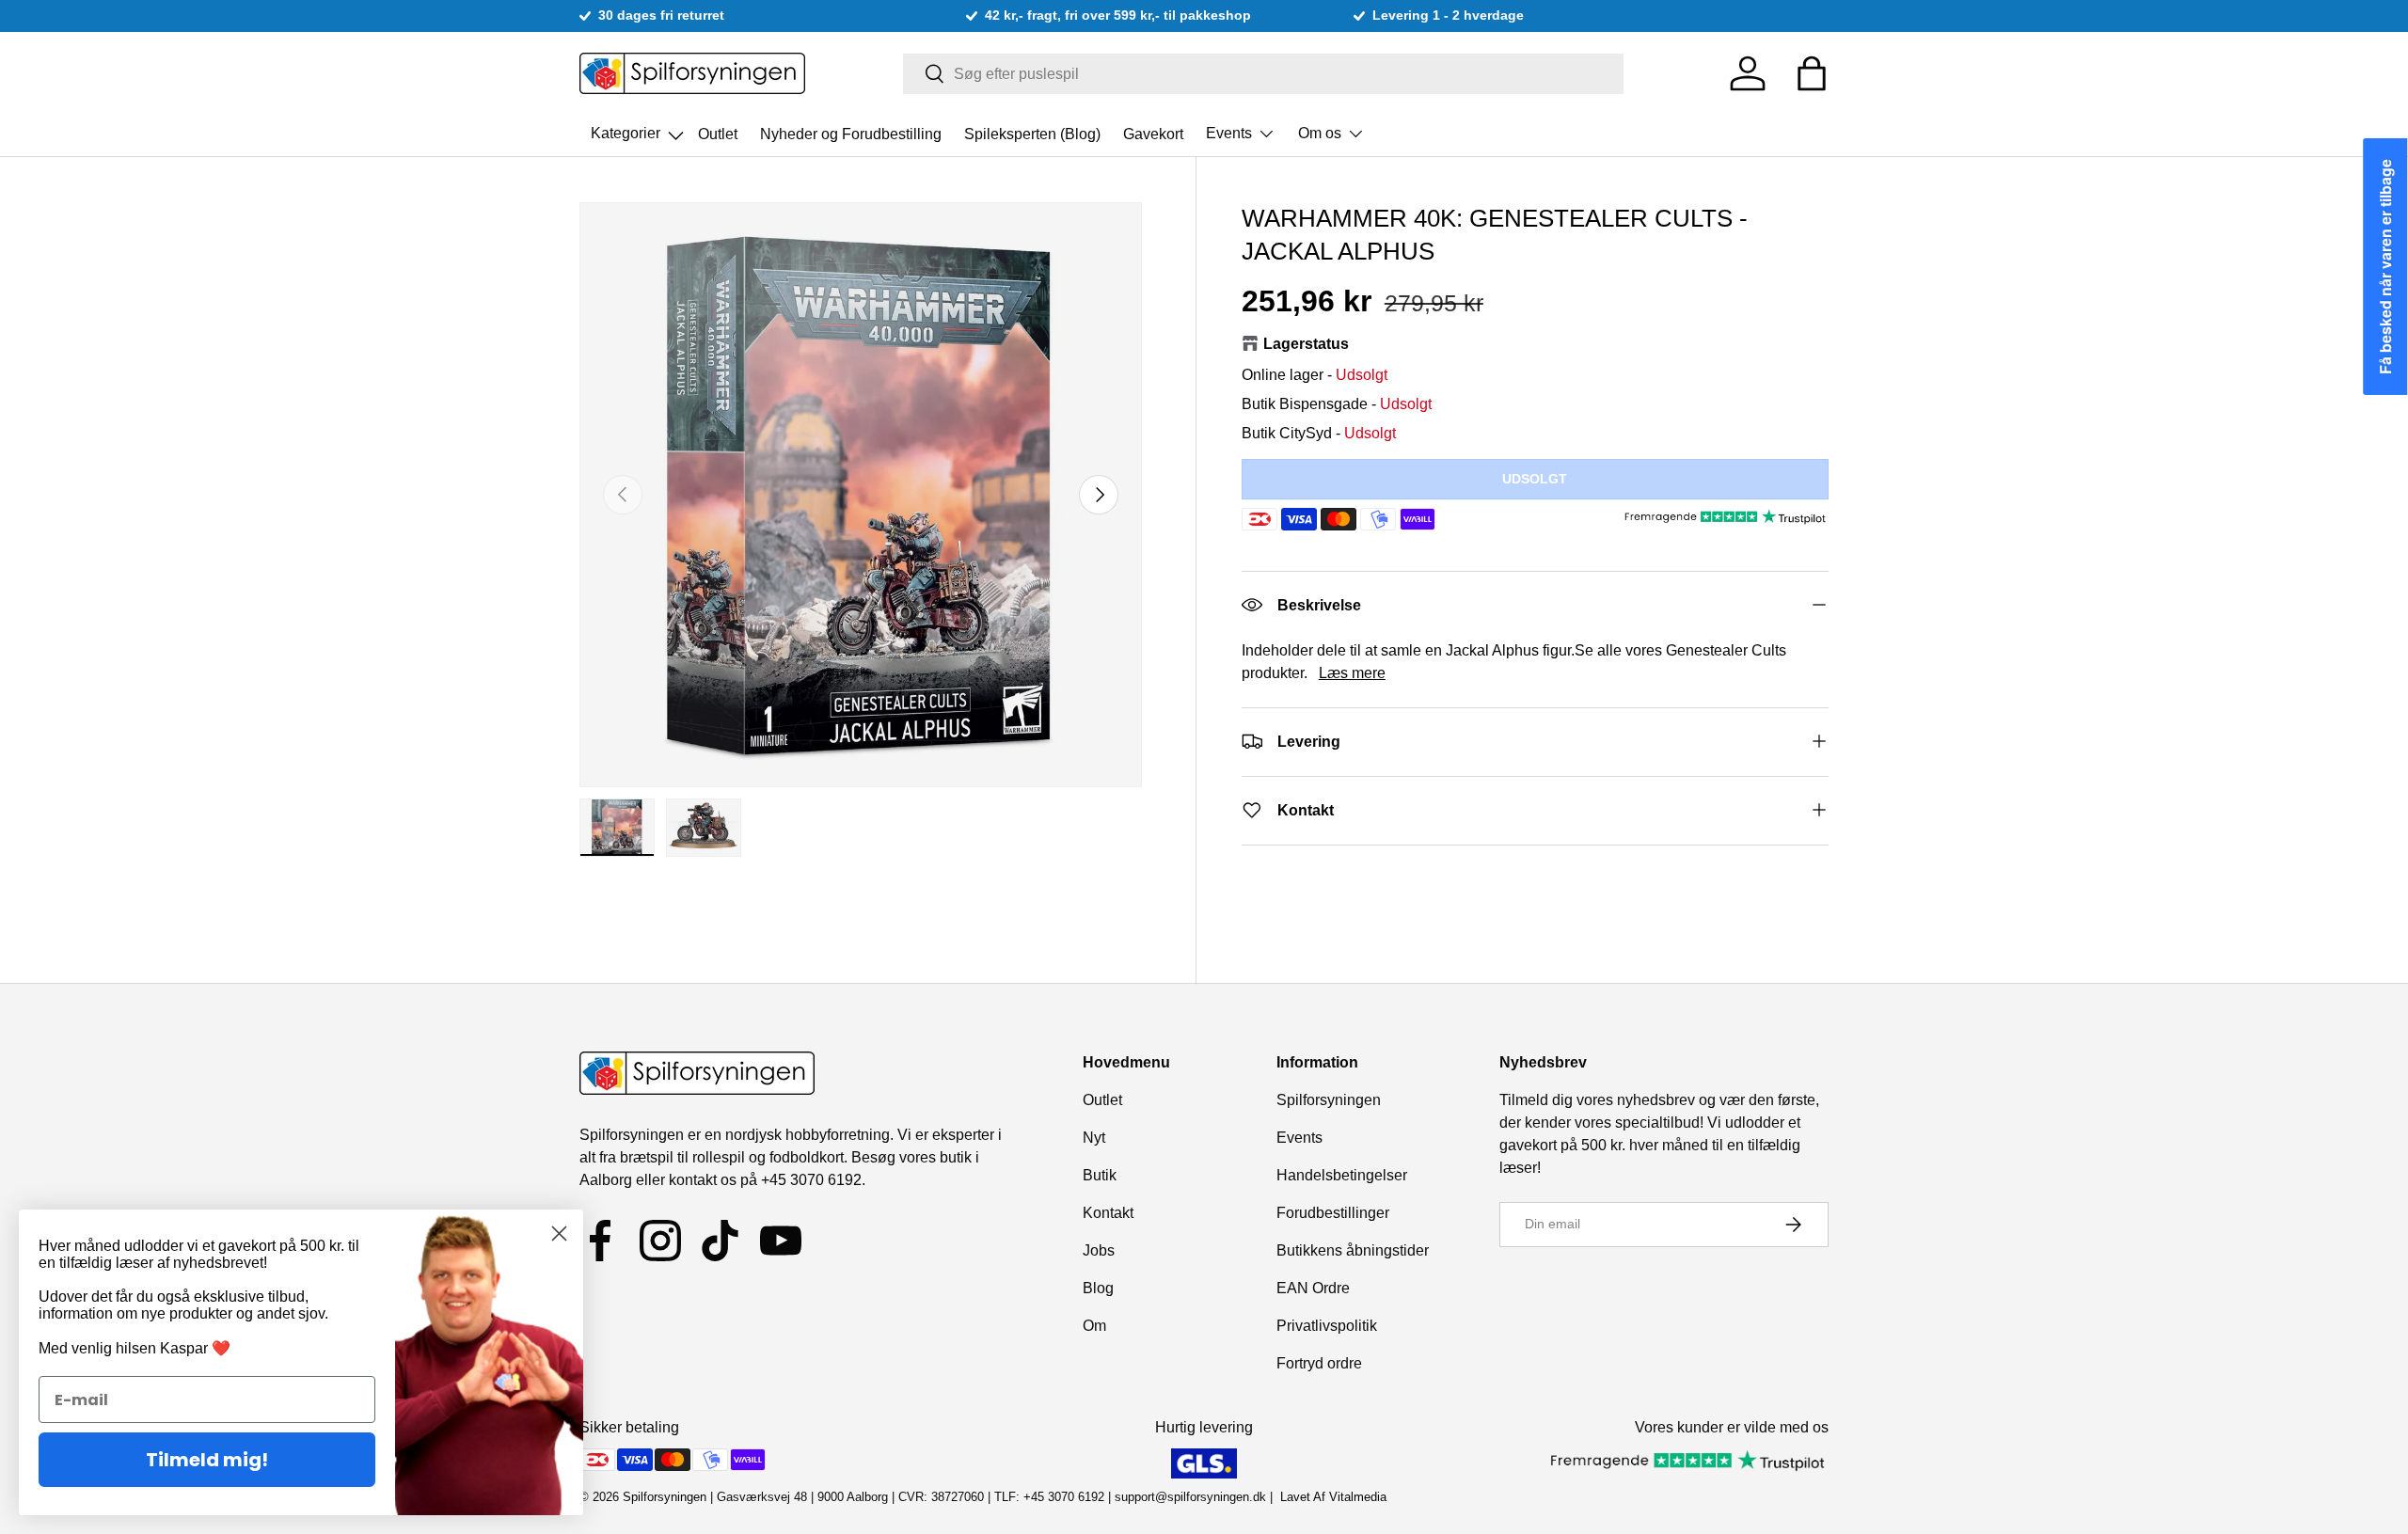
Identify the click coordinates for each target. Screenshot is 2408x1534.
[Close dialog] (559, 1234)
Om (1094, 1326)
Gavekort (1153, 133)
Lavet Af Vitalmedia (1333, 1497)
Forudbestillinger (1333, 1213)
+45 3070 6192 (811, 1180)
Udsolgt (1535, 478)
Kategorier (639, 128)
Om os (1320, 133)
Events (1229, 133)
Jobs (1099, 1250)
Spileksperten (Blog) (1032, 133)
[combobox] (1264, 74)
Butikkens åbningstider (1353, 1250)
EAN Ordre (1313, 1288)
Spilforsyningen (1329, 1100)
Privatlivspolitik (1327, 1326)
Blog (1098, 1288)
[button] (1812, 73)
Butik (1100, 1175)
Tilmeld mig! (207, 1460)
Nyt (1094, 1138)
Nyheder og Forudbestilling (851, 133)
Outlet (718, 133)
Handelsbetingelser (1342, 1175)
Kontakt (1108, 1213)
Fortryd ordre (1319, 1363)
